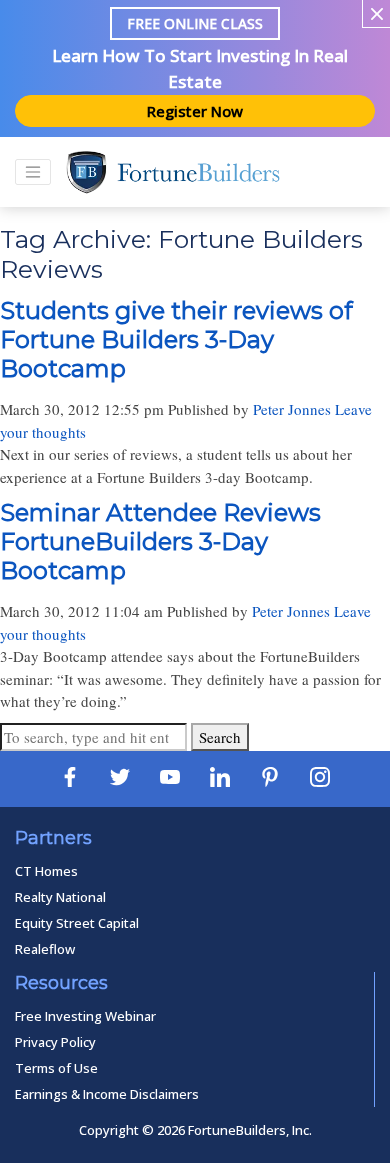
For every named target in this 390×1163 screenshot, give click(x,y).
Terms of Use (56, 1068)
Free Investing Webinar (85, 1016)
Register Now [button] (195, 111)
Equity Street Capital (77, 923)
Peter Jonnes (292, 409)
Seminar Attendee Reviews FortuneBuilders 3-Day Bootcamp (160, 541)
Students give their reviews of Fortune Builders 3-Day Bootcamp (176, 339)
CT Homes (46, 871)
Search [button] (220, 737)
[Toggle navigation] (33, 172)
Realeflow (45, 949)
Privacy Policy (55, 1042)
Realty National (60, 897)
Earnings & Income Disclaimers (107, 1094)
